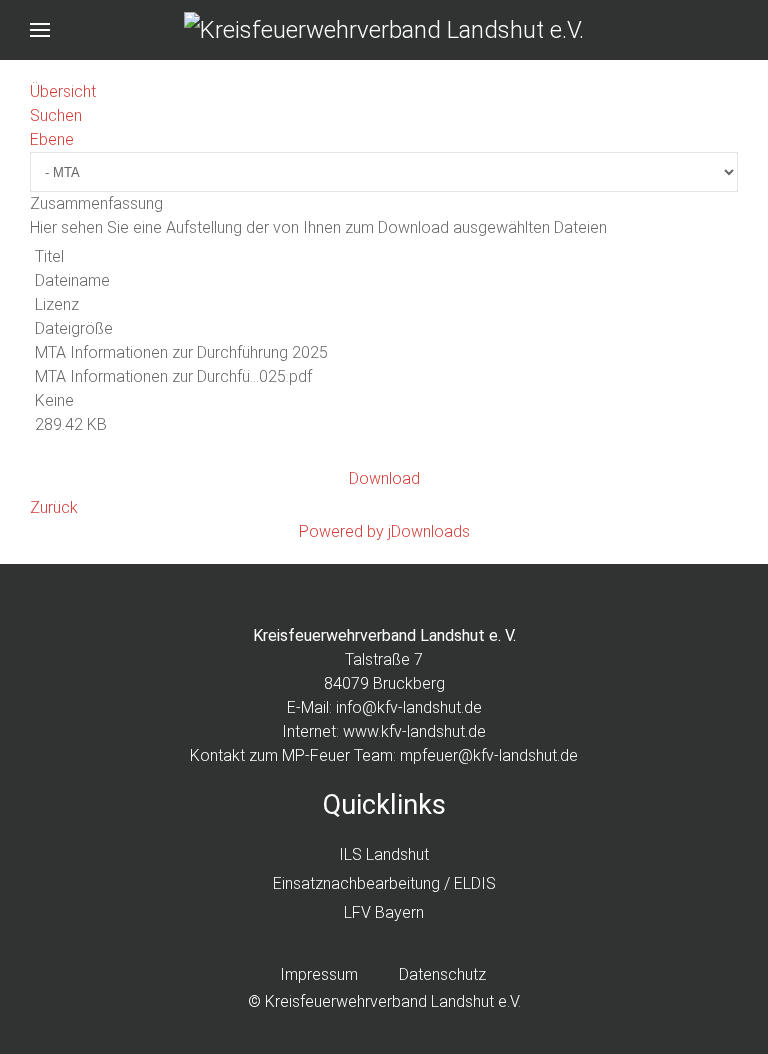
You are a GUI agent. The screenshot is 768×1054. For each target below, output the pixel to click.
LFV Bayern (384, 912)
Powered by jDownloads (384, 531)
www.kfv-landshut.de (414, 731)
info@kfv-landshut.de (409, 707)
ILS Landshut (384, 854)
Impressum (319, 974)
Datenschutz (442, 974)
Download (384, 478)
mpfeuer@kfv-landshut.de (489, 755)
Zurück (54, 507)
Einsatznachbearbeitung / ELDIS (384, 883)
